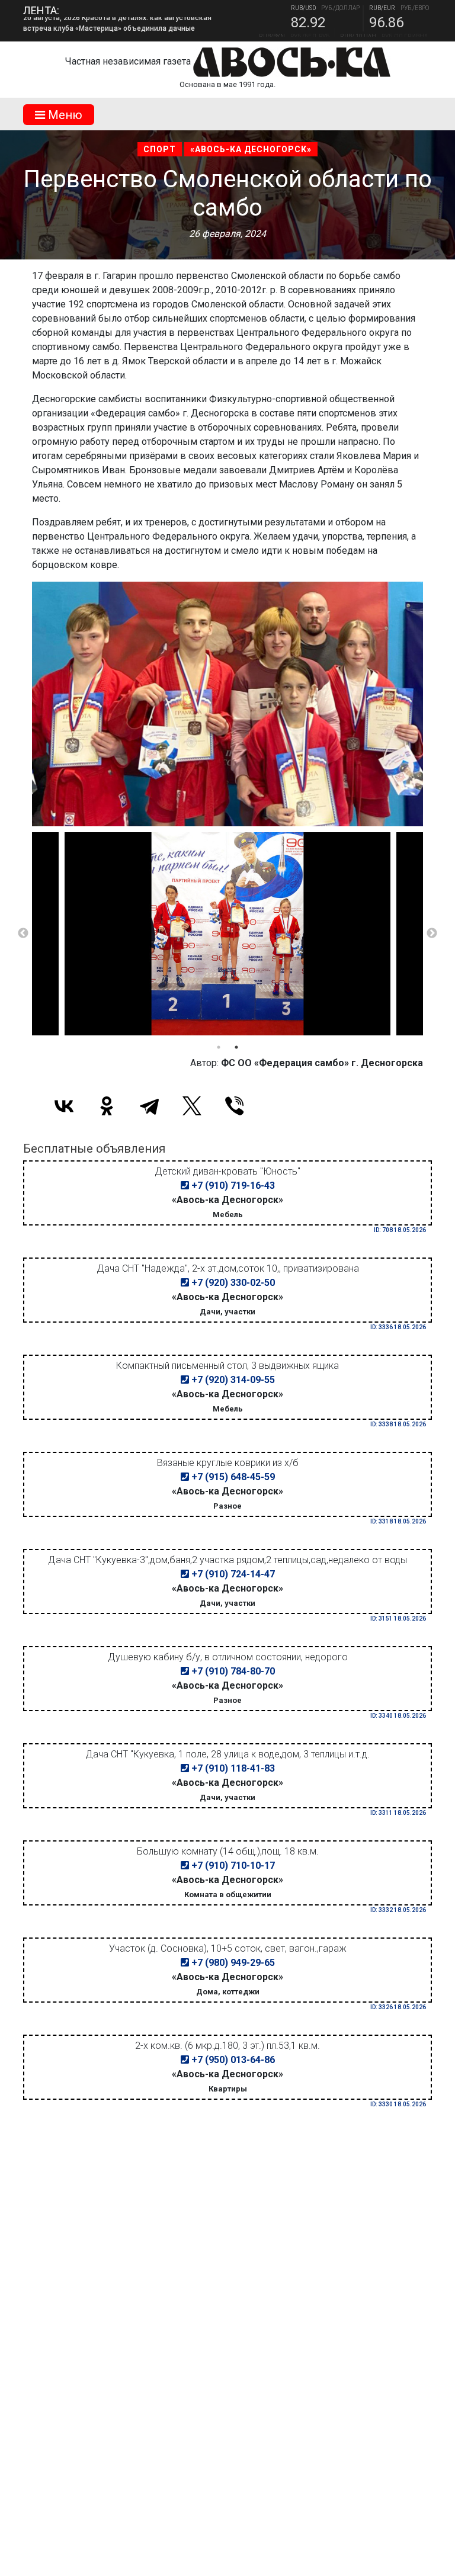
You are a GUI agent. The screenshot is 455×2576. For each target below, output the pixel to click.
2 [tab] (236, 1047)
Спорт (160, 149)
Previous (23, 933)
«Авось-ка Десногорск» (251, 149)
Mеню (64, 115)
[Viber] (235, 1106)
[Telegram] (149, 1106)
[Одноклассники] (107, 1106)
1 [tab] (219, 1047)
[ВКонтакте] (64, 1106)
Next (432, 933)
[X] (192, 1106)
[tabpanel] (227, 934)
